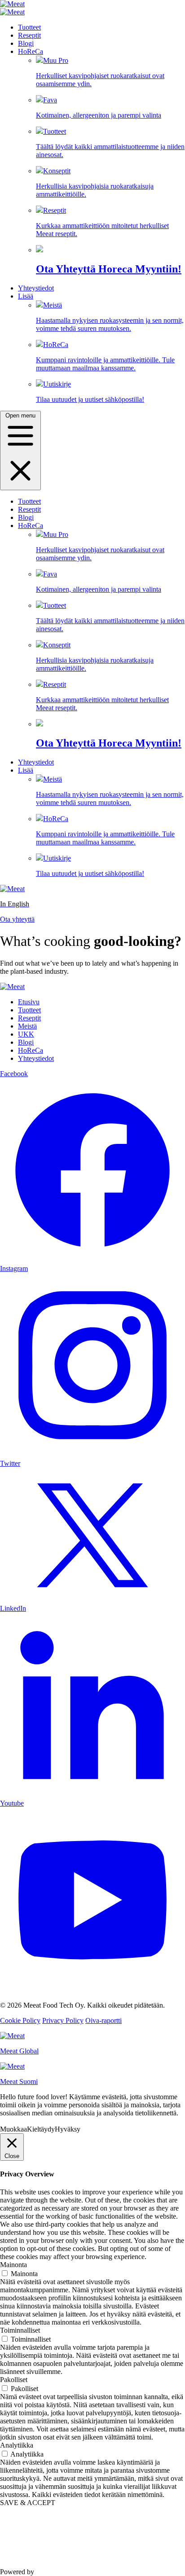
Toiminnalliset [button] (20, 2330)
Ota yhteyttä (17, 919)
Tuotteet (29, 27)
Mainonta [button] (13, 2265)
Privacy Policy (63, 2020)
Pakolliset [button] (14, 2380)
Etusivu (29, 1002)
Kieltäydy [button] (41, 2129)
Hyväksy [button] (68, 2129)
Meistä (110, 317)
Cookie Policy (20, 2020)
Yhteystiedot (36, 288)
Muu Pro (100, 72)
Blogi (26, 43)
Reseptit (29, 35)
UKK (26, 1034)
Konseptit (95, 182)
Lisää (26, 296)
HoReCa (31, 51)
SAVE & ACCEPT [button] (28, 2503)
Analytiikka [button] (17, 2445)
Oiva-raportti (104, 2020)
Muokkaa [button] (13, 2129)
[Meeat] (12, 4)
